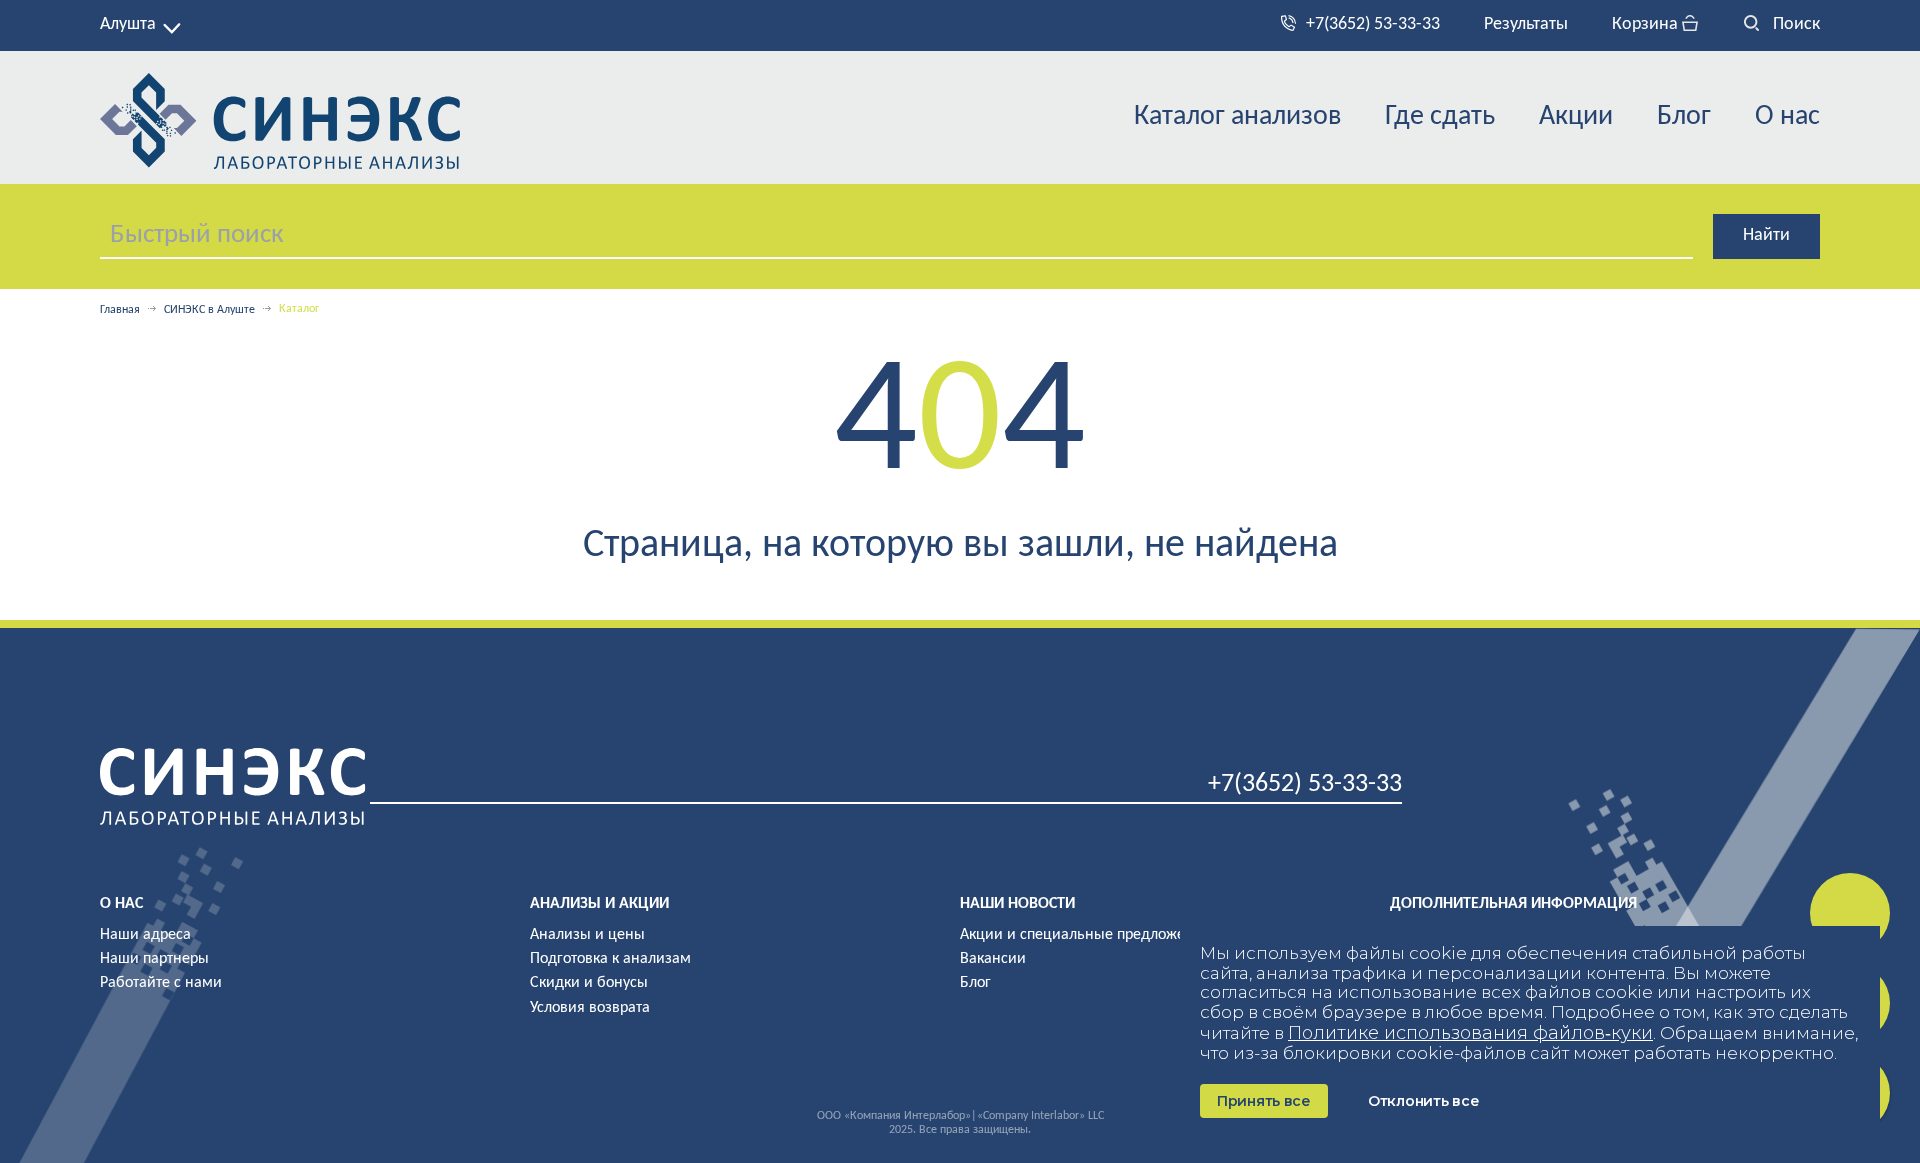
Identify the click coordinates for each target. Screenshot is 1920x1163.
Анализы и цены (587, 935)
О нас (1787, 117)
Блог (1684, 117)
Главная (120, 310)
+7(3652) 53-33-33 (1373, 24)
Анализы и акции (599, 904)
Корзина (1647, 24)
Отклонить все (1423, 1101)
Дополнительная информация (1513, 904)
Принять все (1264, 1101)
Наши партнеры (154, 959)
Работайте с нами (161, 983)
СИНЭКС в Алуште (209, 310)
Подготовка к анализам (610, 959)
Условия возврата (590, 1008)
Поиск (1794, 24)
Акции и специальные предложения (1085, 935)
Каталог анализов (1237, 117)
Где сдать (1440, 117)
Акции (1576, 117)
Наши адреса (145, 935)
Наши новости (1017, 904)
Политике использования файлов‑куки (1470, 1033)
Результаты (1526, 24)
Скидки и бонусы (589, 983)
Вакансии (993, 959)
